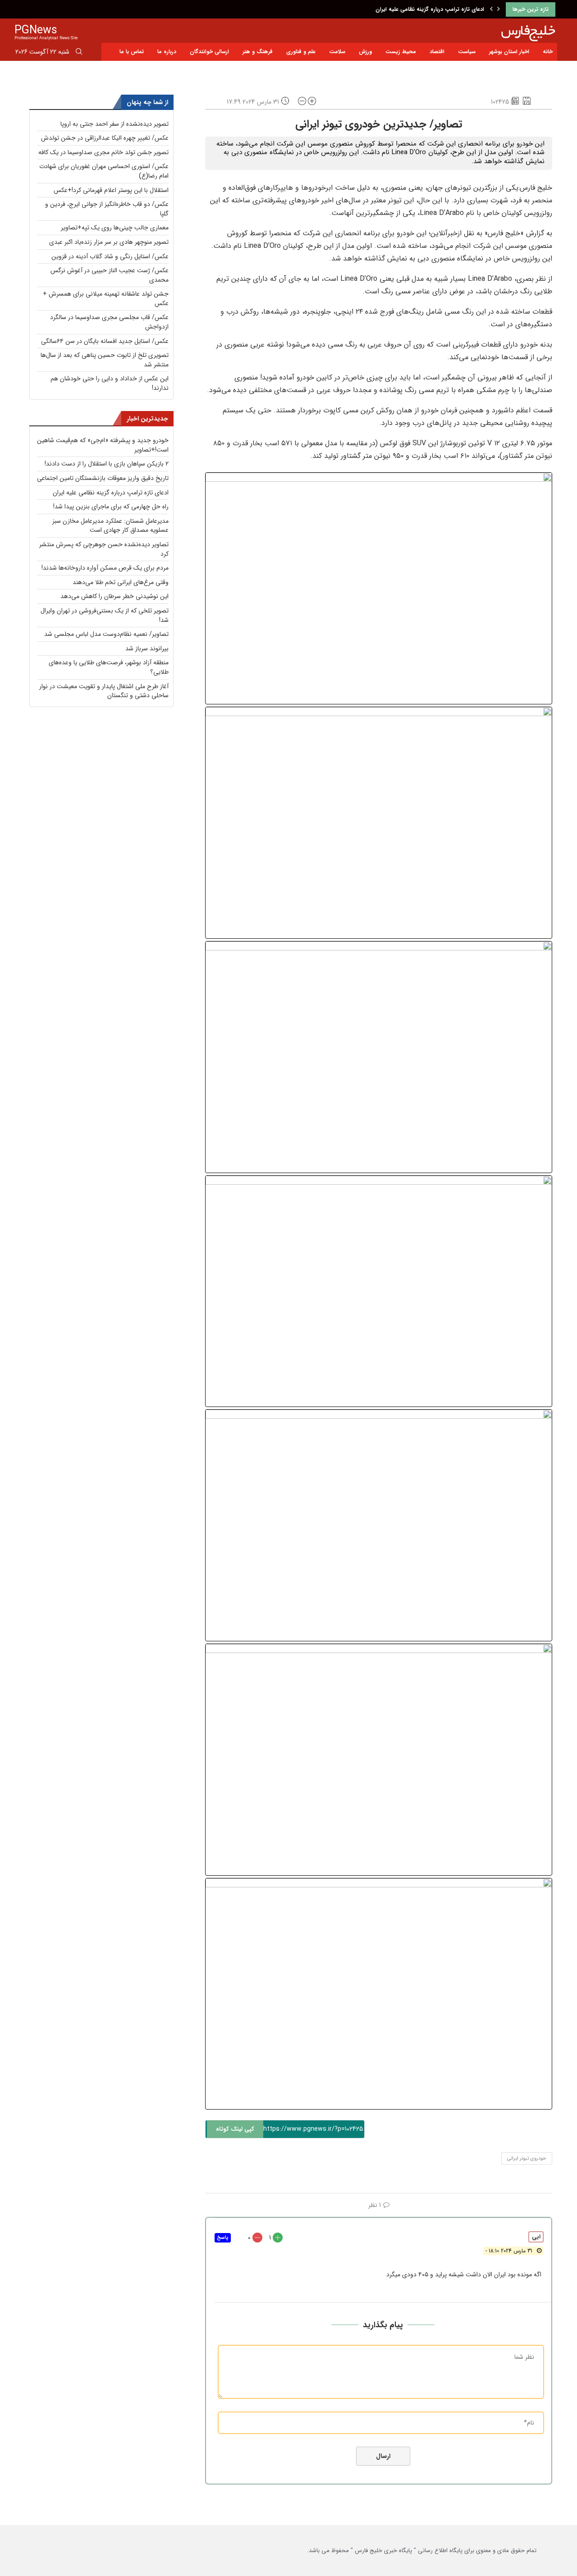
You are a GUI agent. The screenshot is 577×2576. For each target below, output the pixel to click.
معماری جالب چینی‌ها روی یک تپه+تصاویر (115, 228)
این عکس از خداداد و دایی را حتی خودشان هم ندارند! (110, 383)
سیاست (467, 52)
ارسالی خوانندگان (209, 52)
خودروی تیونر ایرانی (527, 2158)
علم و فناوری (301, 52)
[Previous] (491, 9)
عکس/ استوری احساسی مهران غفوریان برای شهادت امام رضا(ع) (104, 171)
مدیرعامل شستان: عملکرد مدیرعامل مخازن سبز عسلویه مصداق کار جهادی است (110, 526)
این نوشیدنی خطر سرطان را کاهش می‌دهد (114, 596)
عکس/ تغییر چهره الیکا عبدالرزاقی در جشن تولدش (105, 138)
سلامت (337, 52)
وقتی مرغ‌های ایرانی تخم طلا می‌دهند (121, 582)
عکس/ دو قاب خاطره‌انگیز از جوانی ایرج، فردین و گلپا (107, 209)
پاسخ (223, 2238)
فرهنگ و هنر (258, 52)
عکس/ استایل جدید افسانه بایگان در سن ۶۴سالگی (105, 341)
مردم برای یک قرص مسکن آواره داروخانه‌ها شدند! (105, 568)
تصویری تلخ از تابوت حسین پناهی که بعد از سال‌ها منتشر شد (105, 360)
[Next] (499, 9)
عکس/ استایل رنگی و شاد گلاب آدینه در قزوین (110, 256)
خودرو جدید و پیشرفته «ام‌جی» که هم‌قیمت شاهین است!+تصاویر (103, 445)
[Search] (79, 53)
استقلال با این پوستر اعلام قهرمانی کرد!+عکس (111, 190)
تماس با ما (132, 52)
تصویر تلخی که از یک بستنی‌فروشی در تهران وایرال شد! (105, 615)
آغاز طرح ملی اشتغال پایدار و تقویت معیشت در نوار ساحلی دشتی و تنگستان (104, 691)
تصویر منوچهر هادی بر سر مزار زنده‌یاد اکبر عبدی (109, 242)
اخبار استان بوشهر (509, 52)
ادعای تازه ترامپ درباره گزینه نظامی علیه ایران (430, 9)
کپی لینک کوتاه (235, 2129)
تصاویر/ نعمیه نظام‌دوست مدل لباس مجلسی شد (106, 634)
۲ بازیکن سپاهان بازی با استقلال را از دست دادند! (107, 464)
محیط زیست (401, 52)
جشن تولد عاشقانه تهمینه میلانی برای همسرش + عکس (106, 299)
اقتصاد (437, 52)
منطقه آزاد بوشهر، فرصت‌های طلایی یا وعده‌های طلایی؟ (109, 667)
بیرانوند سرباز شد (147, 649)
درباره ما (167, 52)
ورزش (365, 52)
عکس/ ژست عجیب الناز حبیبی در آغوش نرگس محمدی (110, 275)
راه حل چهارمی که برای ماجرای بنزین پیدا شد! (111, 507)
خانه (548, 52)
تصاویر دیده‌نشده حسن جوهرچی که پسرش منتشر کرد (104, 549)
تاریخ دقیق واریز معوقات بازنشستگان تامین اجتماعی (103, 478)
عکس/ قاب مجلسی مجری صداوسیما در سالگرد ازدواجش (109, 322)
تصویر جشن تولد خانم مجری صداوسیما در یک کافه (103, 152)
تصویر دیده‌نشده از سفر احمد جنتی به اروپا (114, 124)
